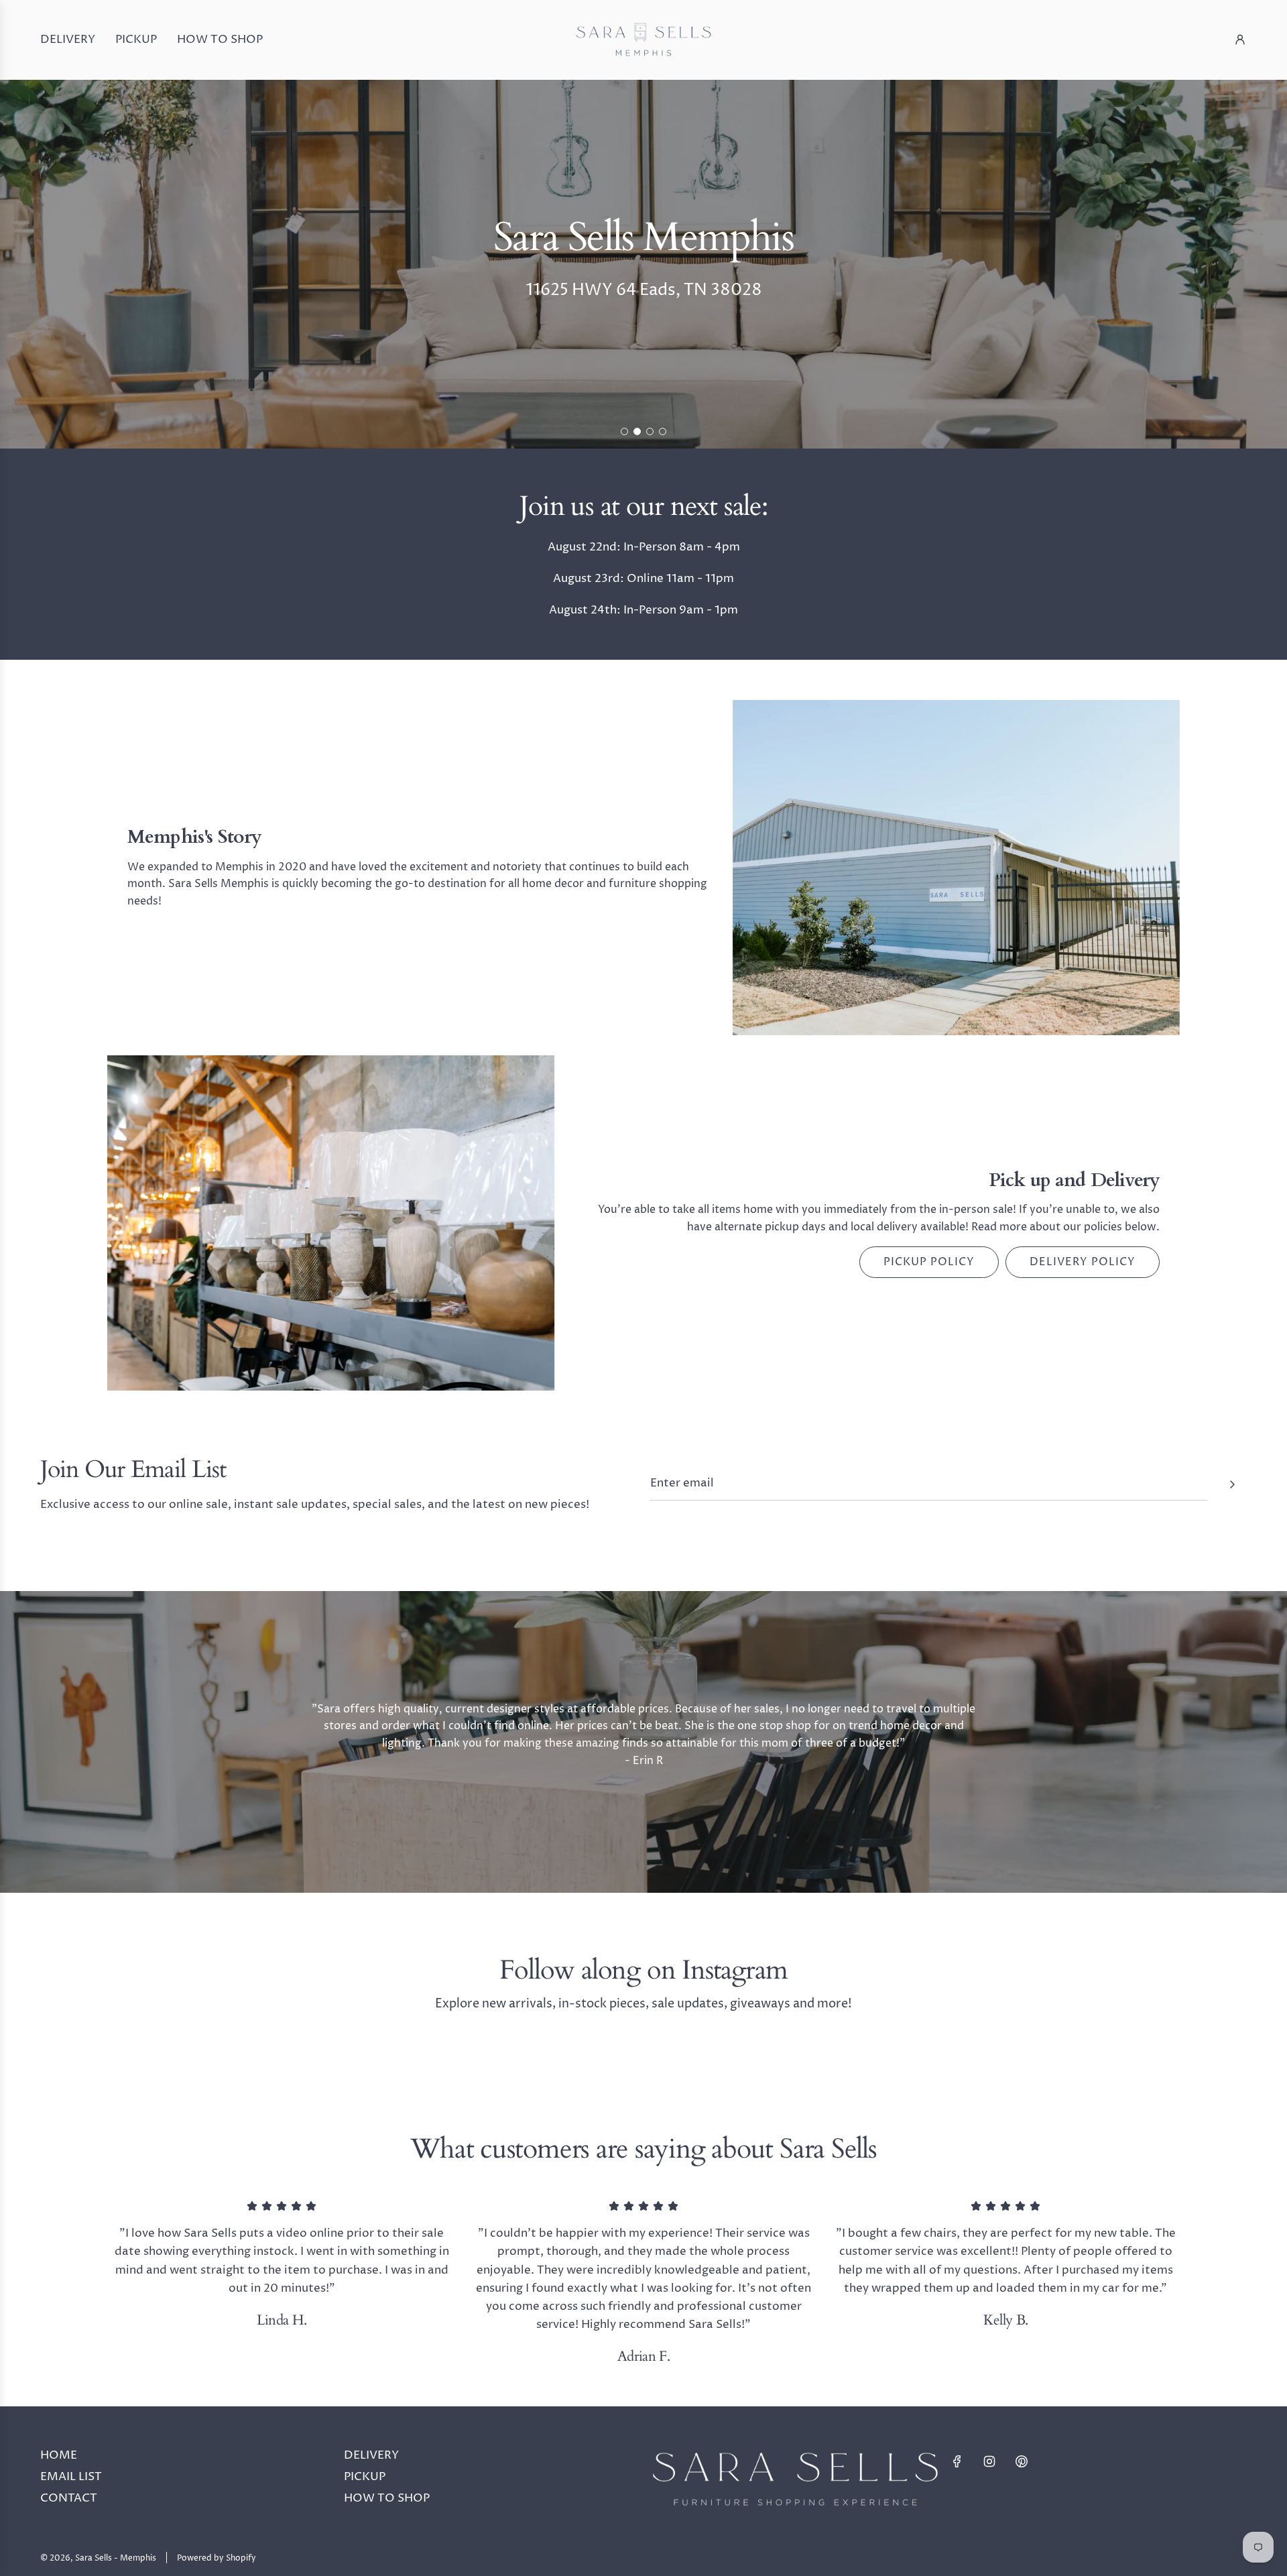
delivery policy (1083, 1262)
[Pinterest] (1022, 2461)
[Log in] (1240, 40)
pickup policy (929, 1262)
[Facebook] (957, 2461)
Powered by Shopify (217, 2558)
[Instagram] (989, 2461)
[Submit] (1232, 1484)
